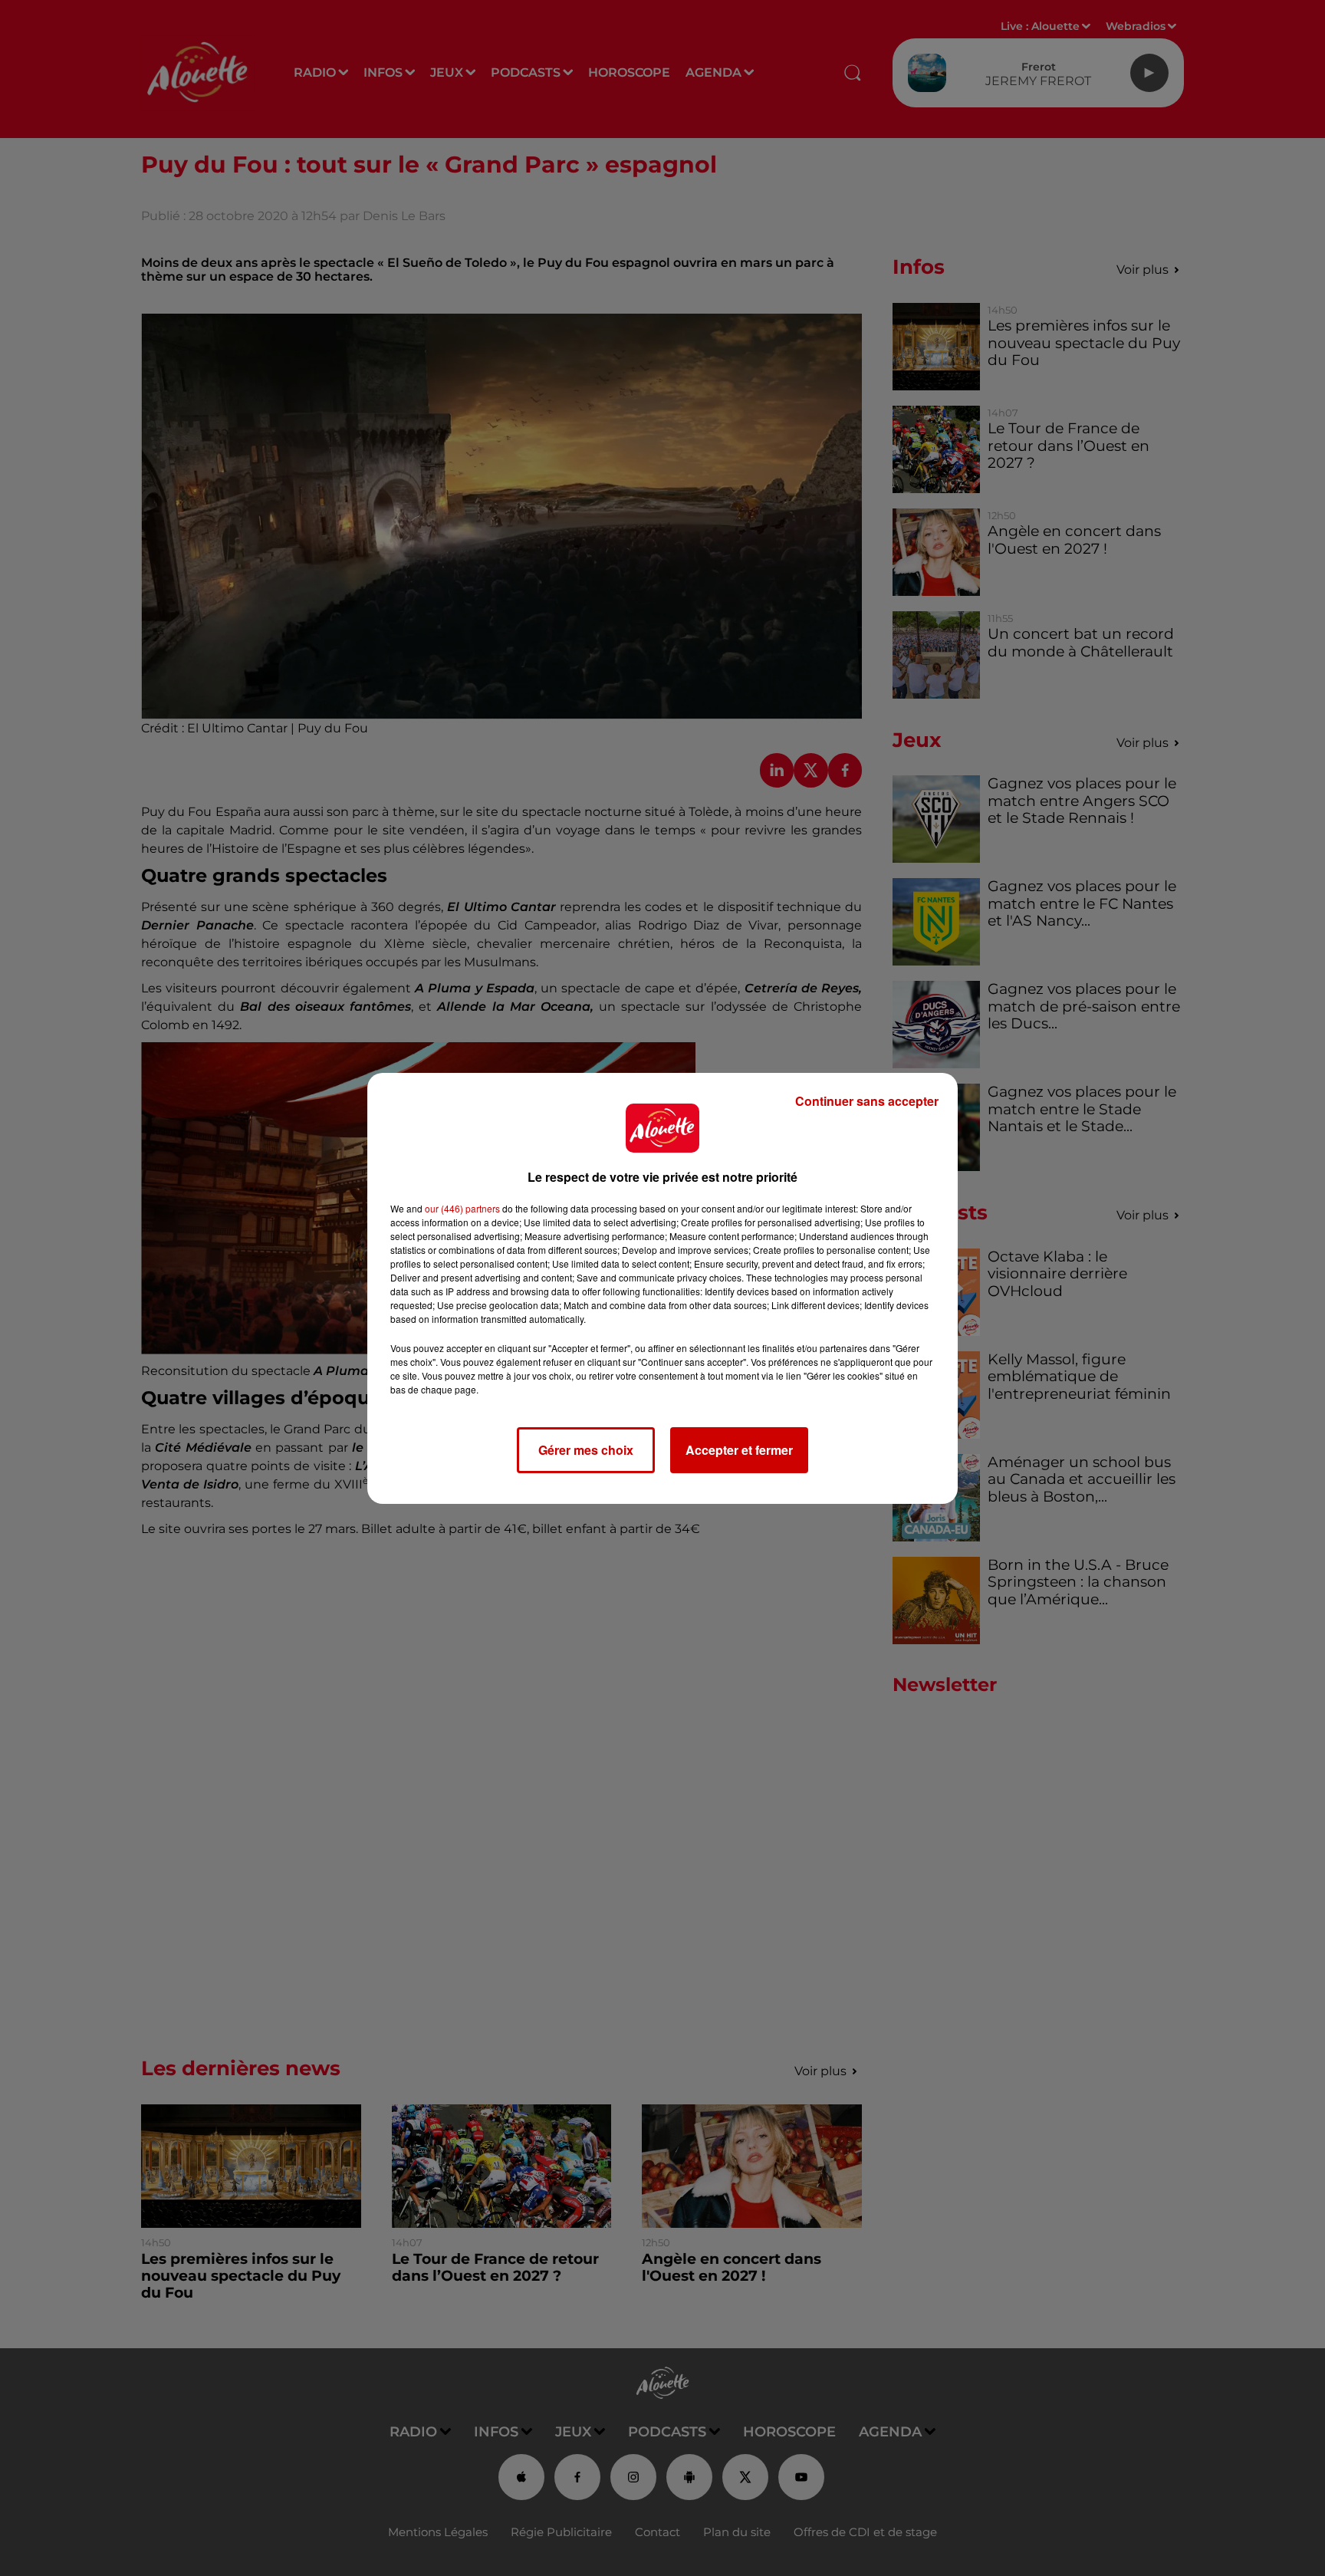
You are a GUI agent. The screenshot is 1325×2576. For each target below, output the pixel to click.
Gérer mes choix (586, 1450)
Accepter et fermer (739, 1450)
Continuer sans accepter (867, 1101)
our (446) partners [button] (462, 1208)
